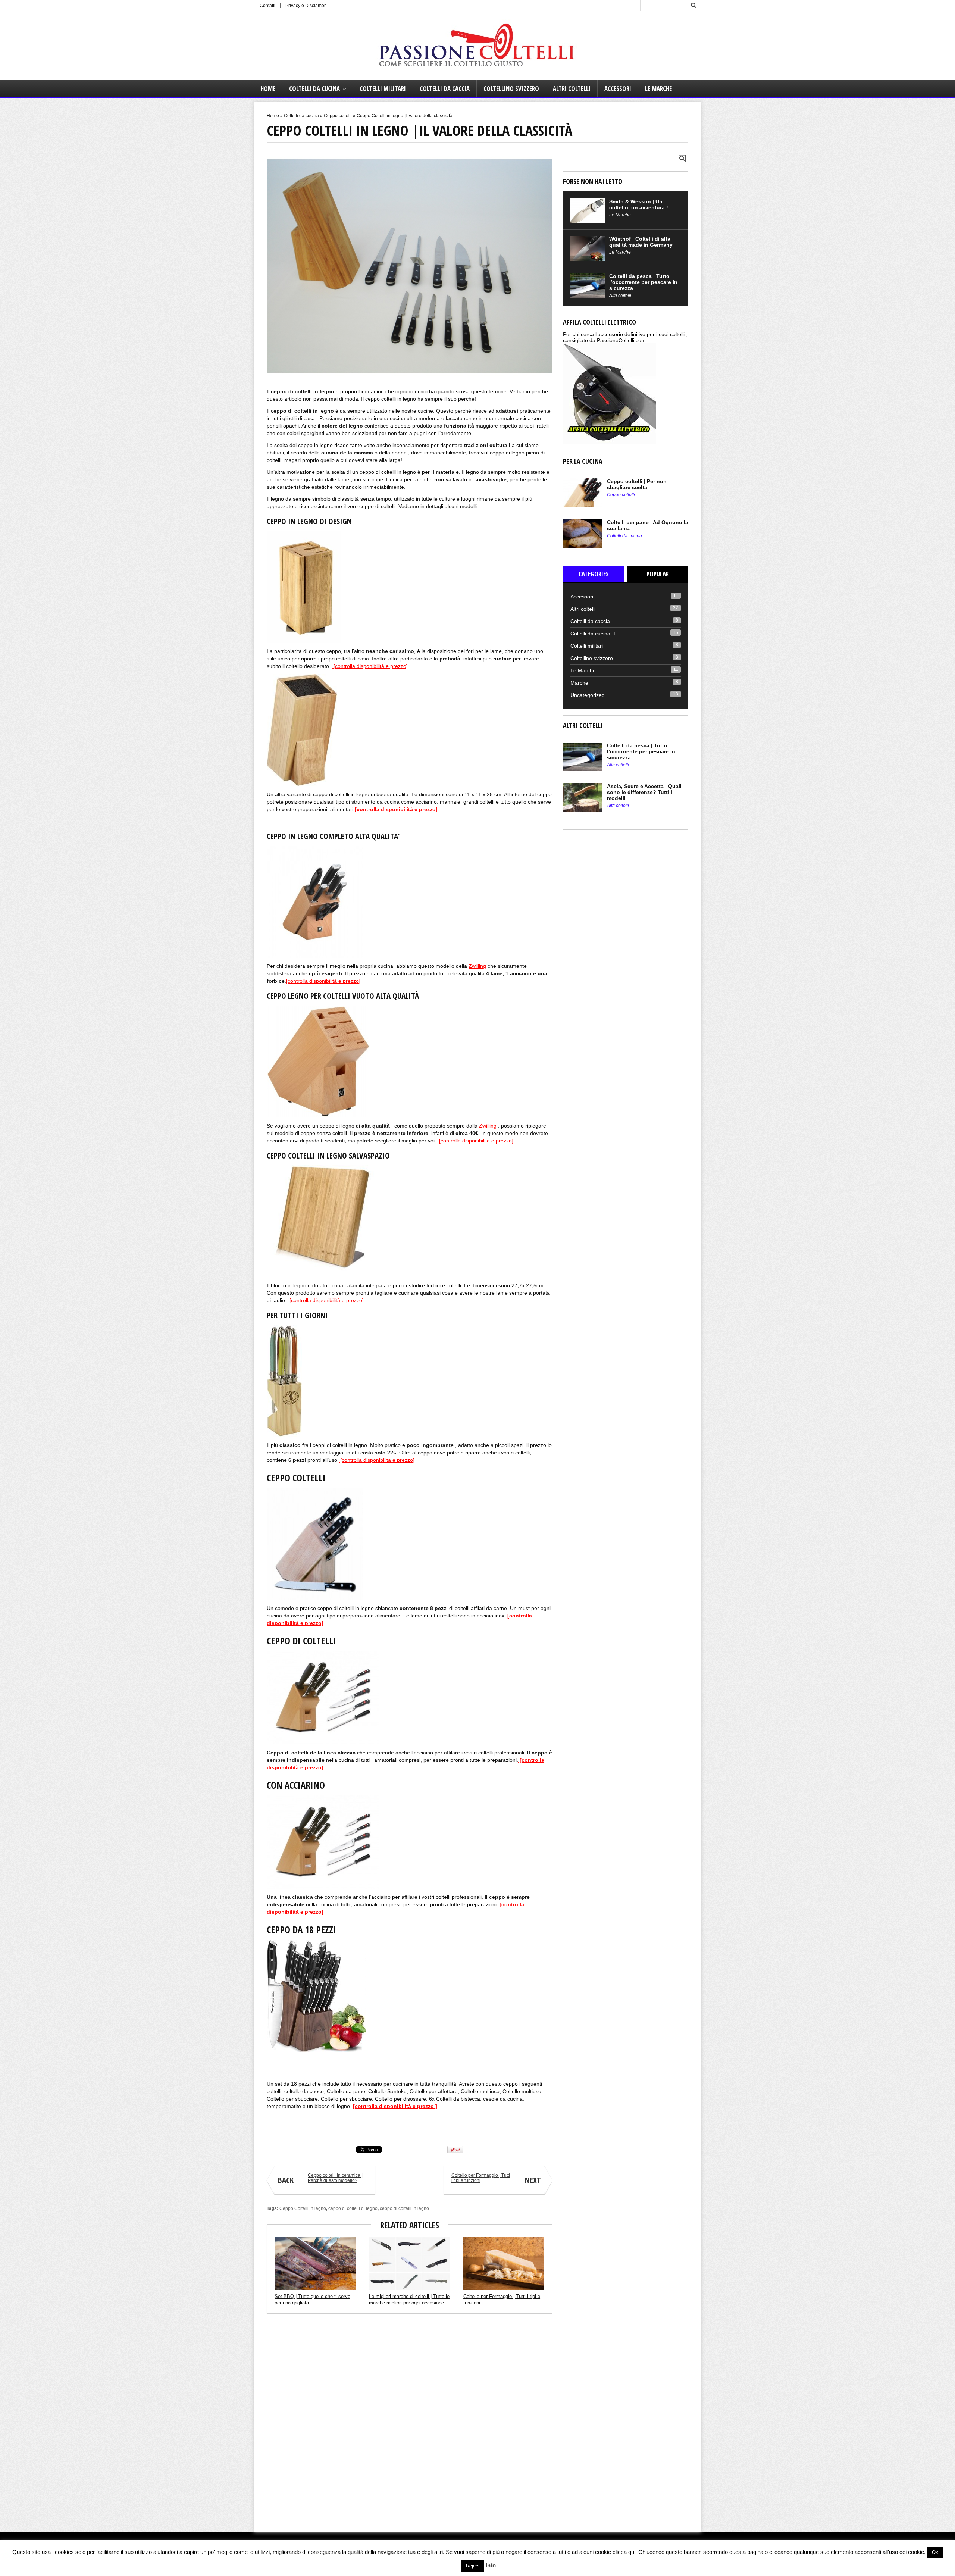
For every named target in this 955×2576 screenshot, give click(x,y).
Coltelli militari (383, 89)
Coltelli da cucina (314, 89)
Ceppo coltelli (338, 116)
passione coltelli (282, 2129)
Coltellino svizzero (511, 89)
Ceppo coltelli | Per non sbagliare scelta (637, 484)
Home (268, 89)
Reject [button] (473, 2566)
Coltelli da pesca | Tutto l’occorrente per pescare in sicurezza (643, 282)
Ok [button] (935, 2552)
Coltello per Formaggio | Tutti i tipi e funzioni (496, 2179)
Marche (579, 683)
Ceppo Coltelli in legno (303, 2208)
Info (491, 2565)
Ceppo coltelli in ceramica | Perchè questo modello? (320, 2179)
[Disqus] (409, 2420)
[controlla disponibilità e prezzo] (370, 666)
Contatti (267, 6)
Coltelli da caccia (445, 89)
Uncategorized (588, 695)
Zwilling (477, 966)
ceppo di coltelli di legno (353, 2208)
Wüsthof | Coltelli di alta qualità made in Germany (641, 242)
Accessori (618, 89)
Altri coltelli (572, 89)
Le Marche (658, 89)
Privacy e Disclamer (306, 6)
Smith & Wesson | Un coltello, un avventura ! (639, 204)
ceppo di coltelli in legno (404, 2208)
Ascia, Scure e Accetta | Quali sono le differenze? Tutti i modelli (644, 792)
